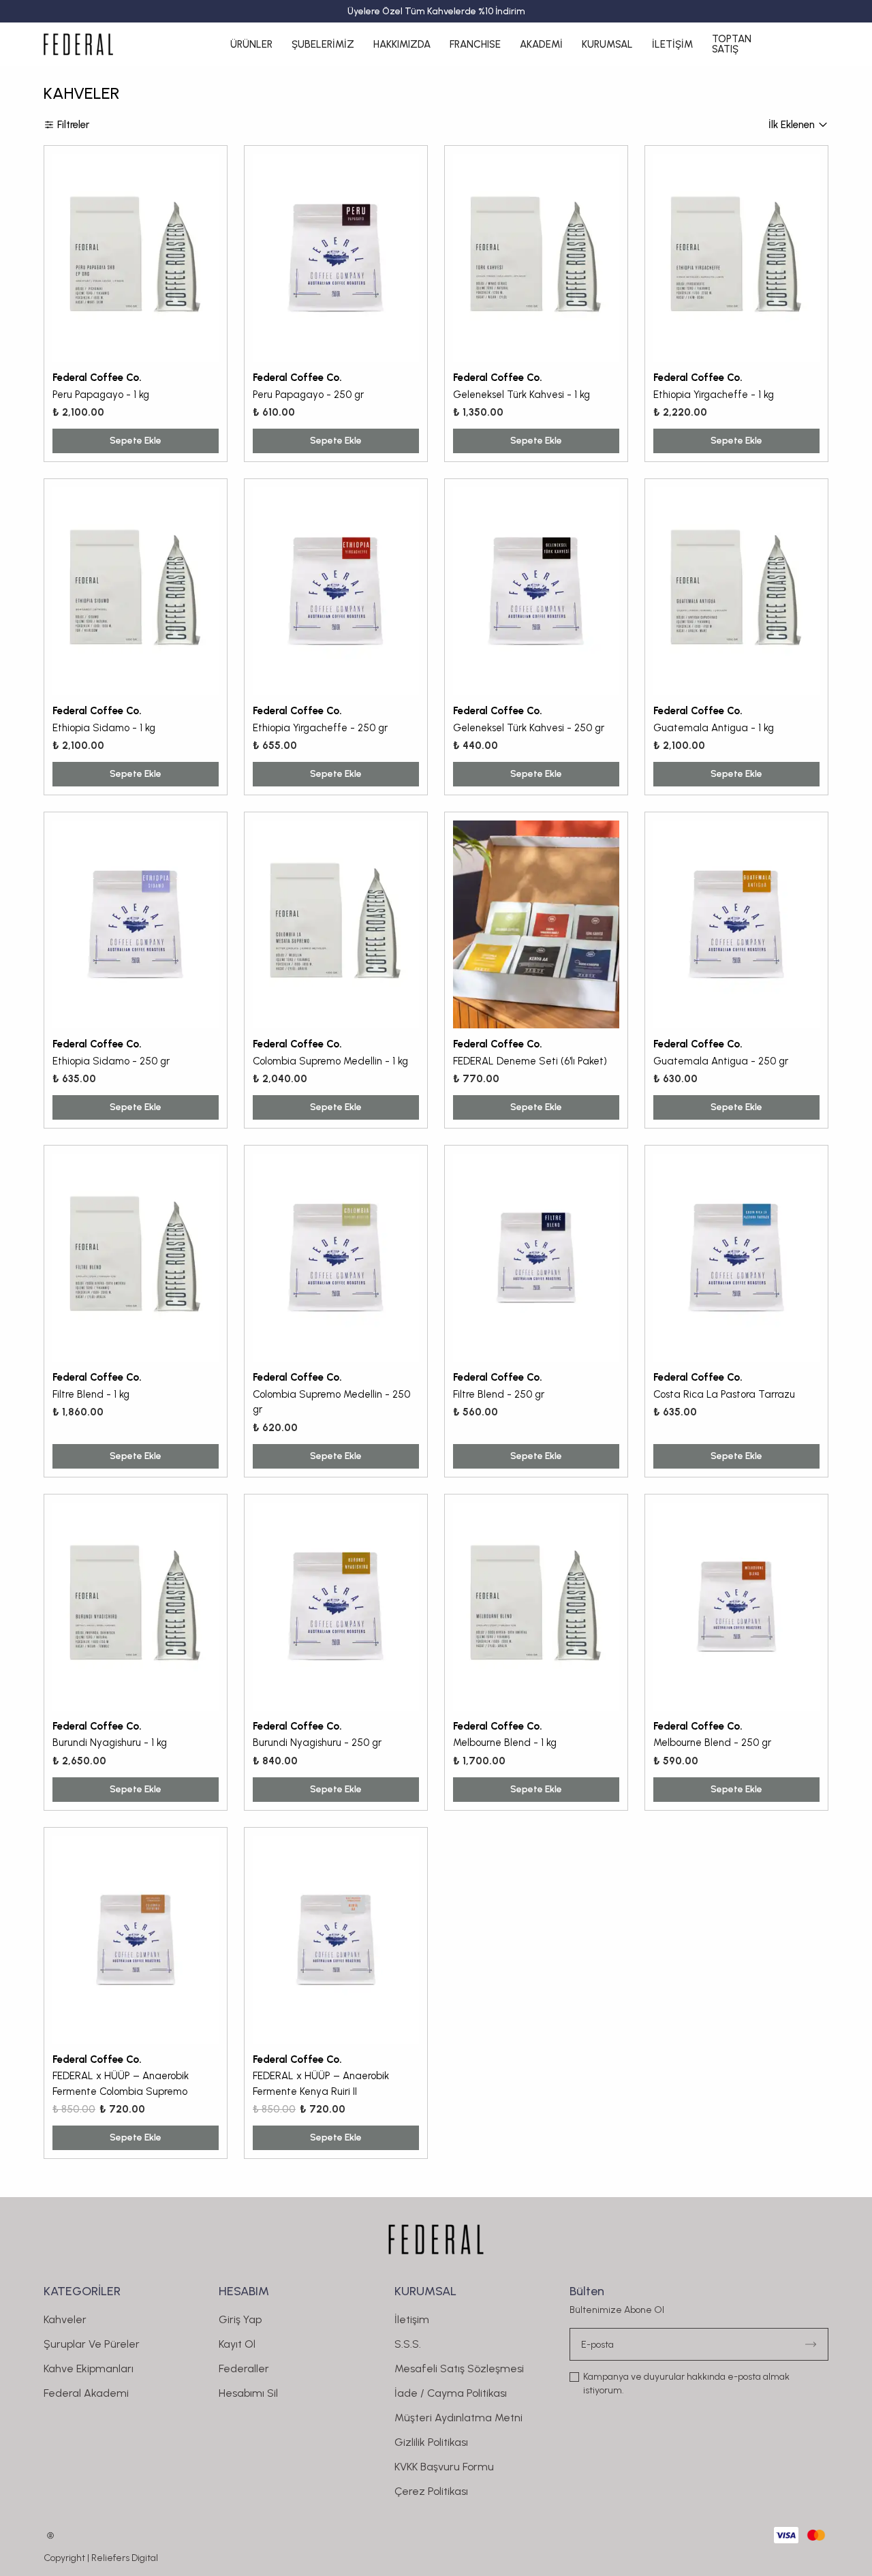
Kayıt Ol (237, 2344)
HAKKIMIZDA (402, 44)
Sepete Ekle (136, 441)
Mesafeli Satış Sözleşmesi (459, 2368)
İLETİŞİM (672, 44)
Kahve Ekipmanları (89, 2368)
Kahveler (65, 2319)
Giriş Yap (240, 2319)
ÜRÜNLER (251, 44)
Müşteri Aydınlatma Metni (458, 2418)
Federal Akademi (86, 2393)
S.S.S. (408, 2344)
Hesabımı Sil (248, 2393)
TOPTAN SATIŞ (732, 44)
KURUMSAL (607, 44)
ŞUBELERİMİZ (323, 44)
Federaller (244, 2368)
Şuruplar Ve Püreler (92, 2344)
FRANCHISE (475, 44)
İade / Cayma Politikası (451, 2393)
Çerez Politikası (431, 2491)
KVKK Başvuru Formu (444, 2467)
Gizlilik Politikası (431, 2442)
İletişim (412, 2319)
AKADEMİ (541, 44)
